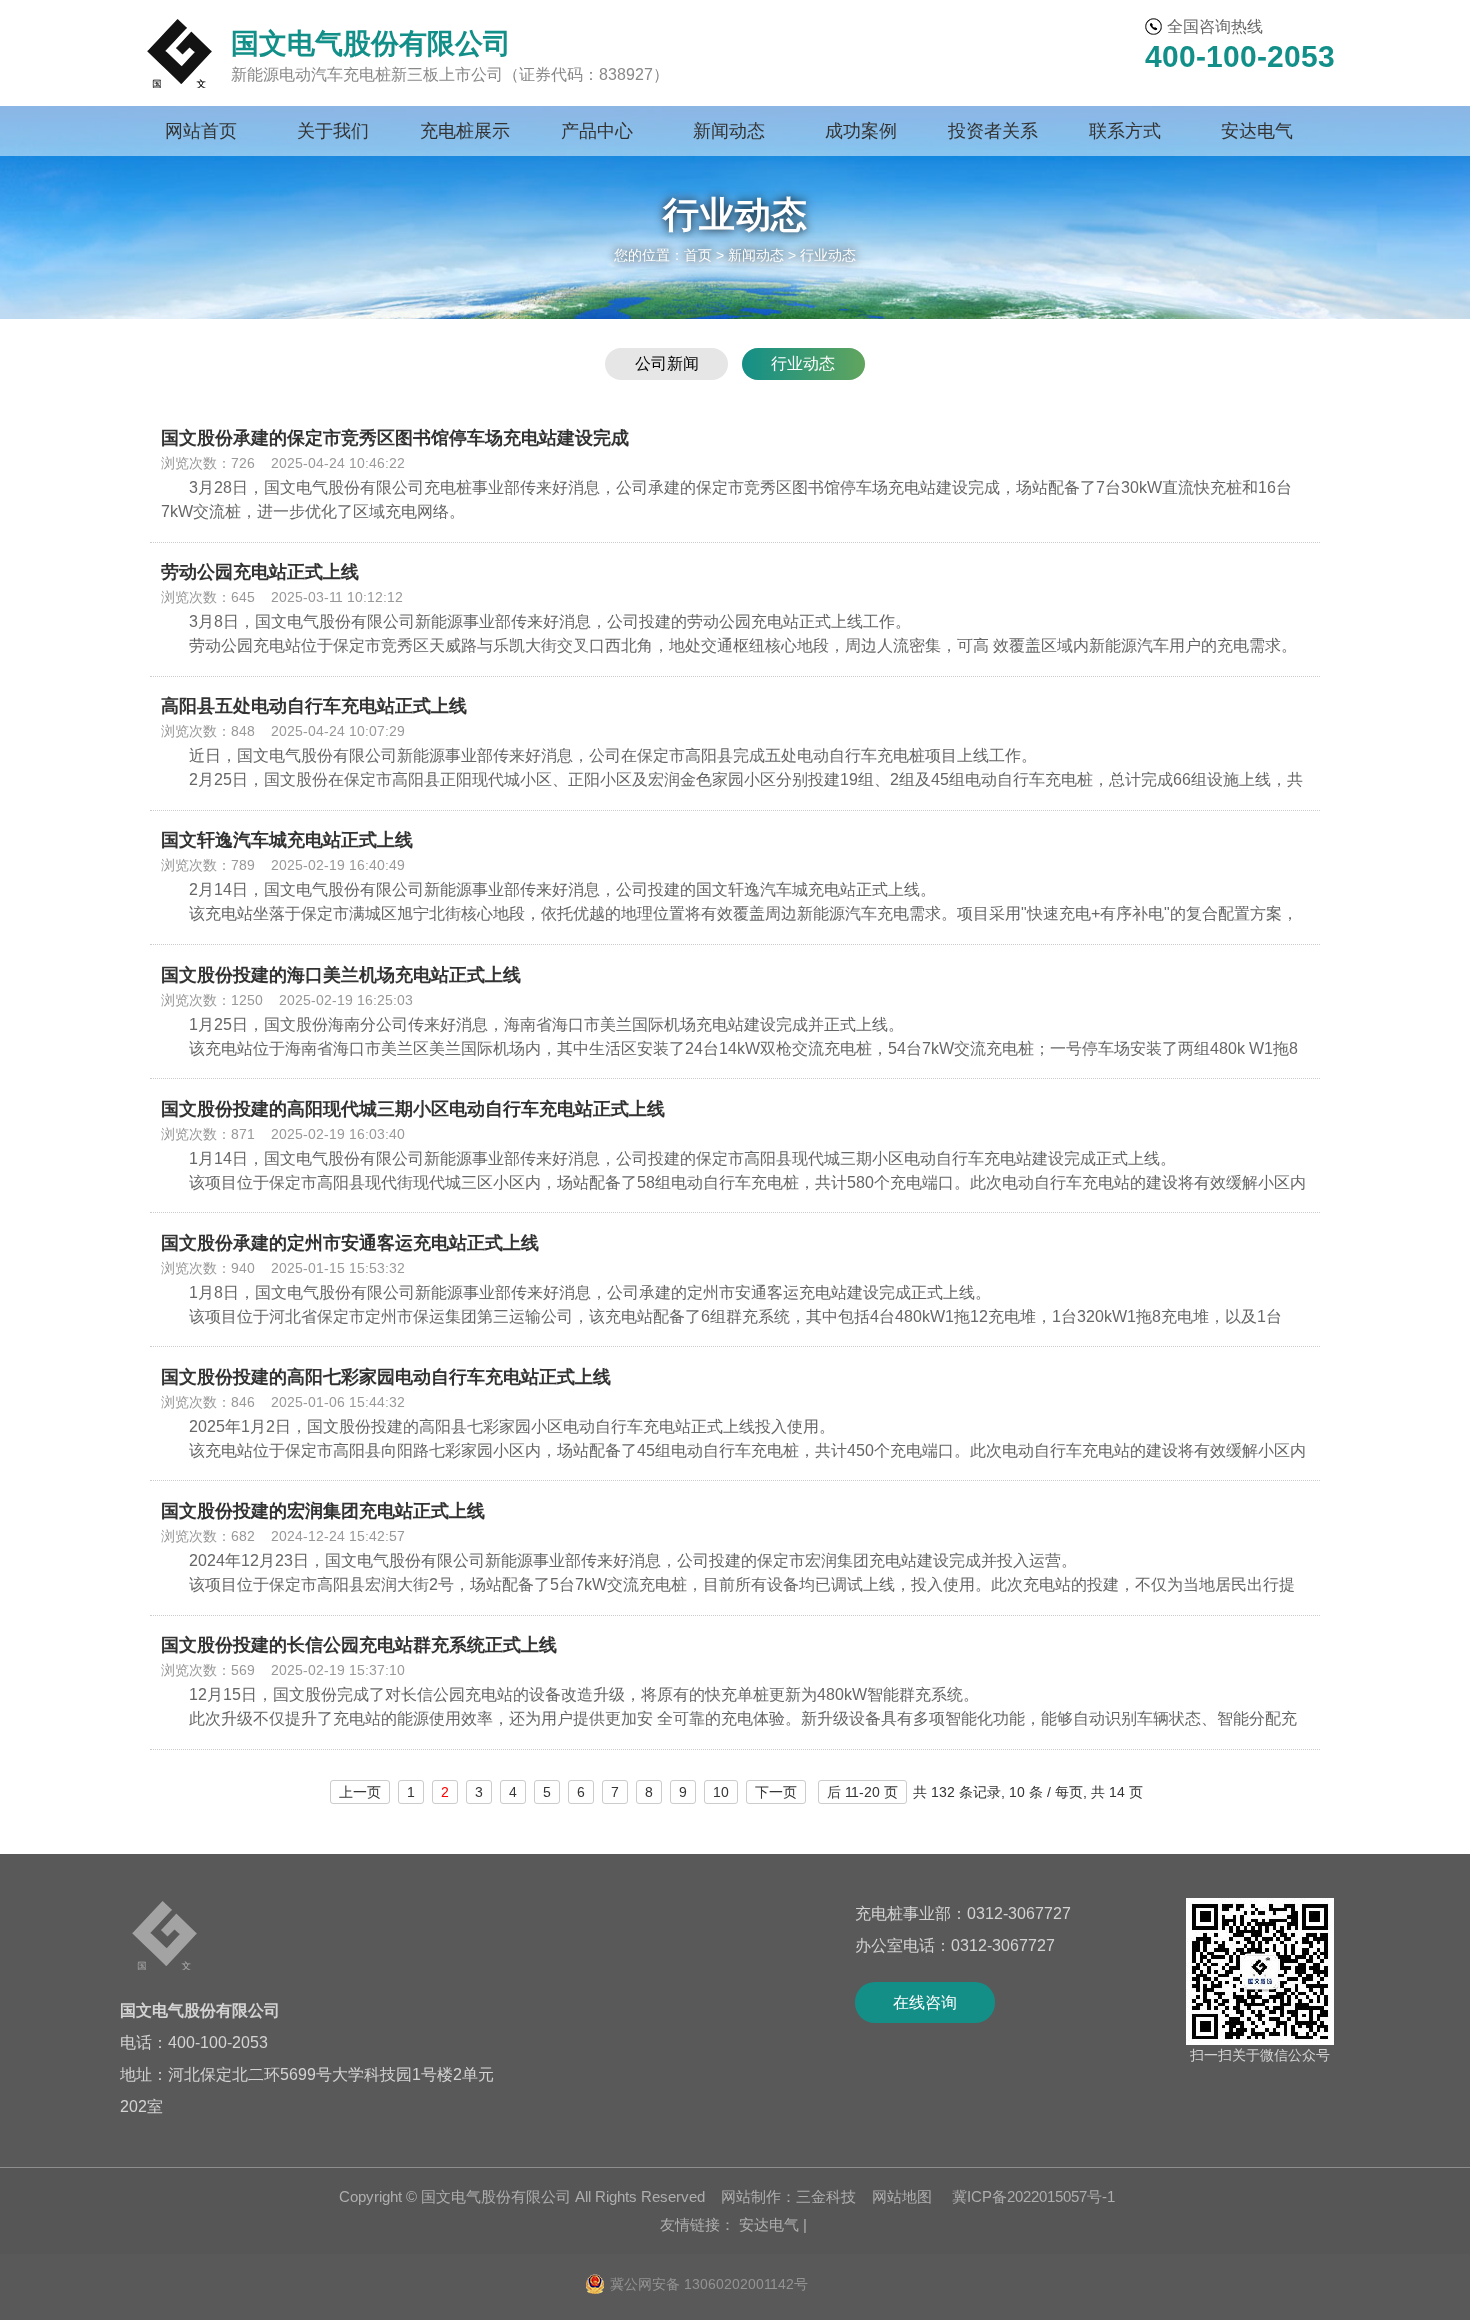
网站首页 (201, 131)
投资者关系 (993, 131)
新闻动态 (729, 131)
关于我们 (333, 131)
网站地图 (902, 2196)
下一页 (776, 1792)
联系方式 (1125, 131)
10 (721, 1792)
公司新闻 (667, 364)
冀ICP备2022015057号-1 (1031, 2196)
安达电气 (1257, 131)
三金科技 (826, 2196)
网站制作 (751, 2196)
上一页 (360, 1792)
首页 (698, 255)
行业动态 (803, 364)
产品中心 (597, 131)
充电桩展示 (465, 131)
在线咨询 (925, 2002)
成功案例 (861, 131)
